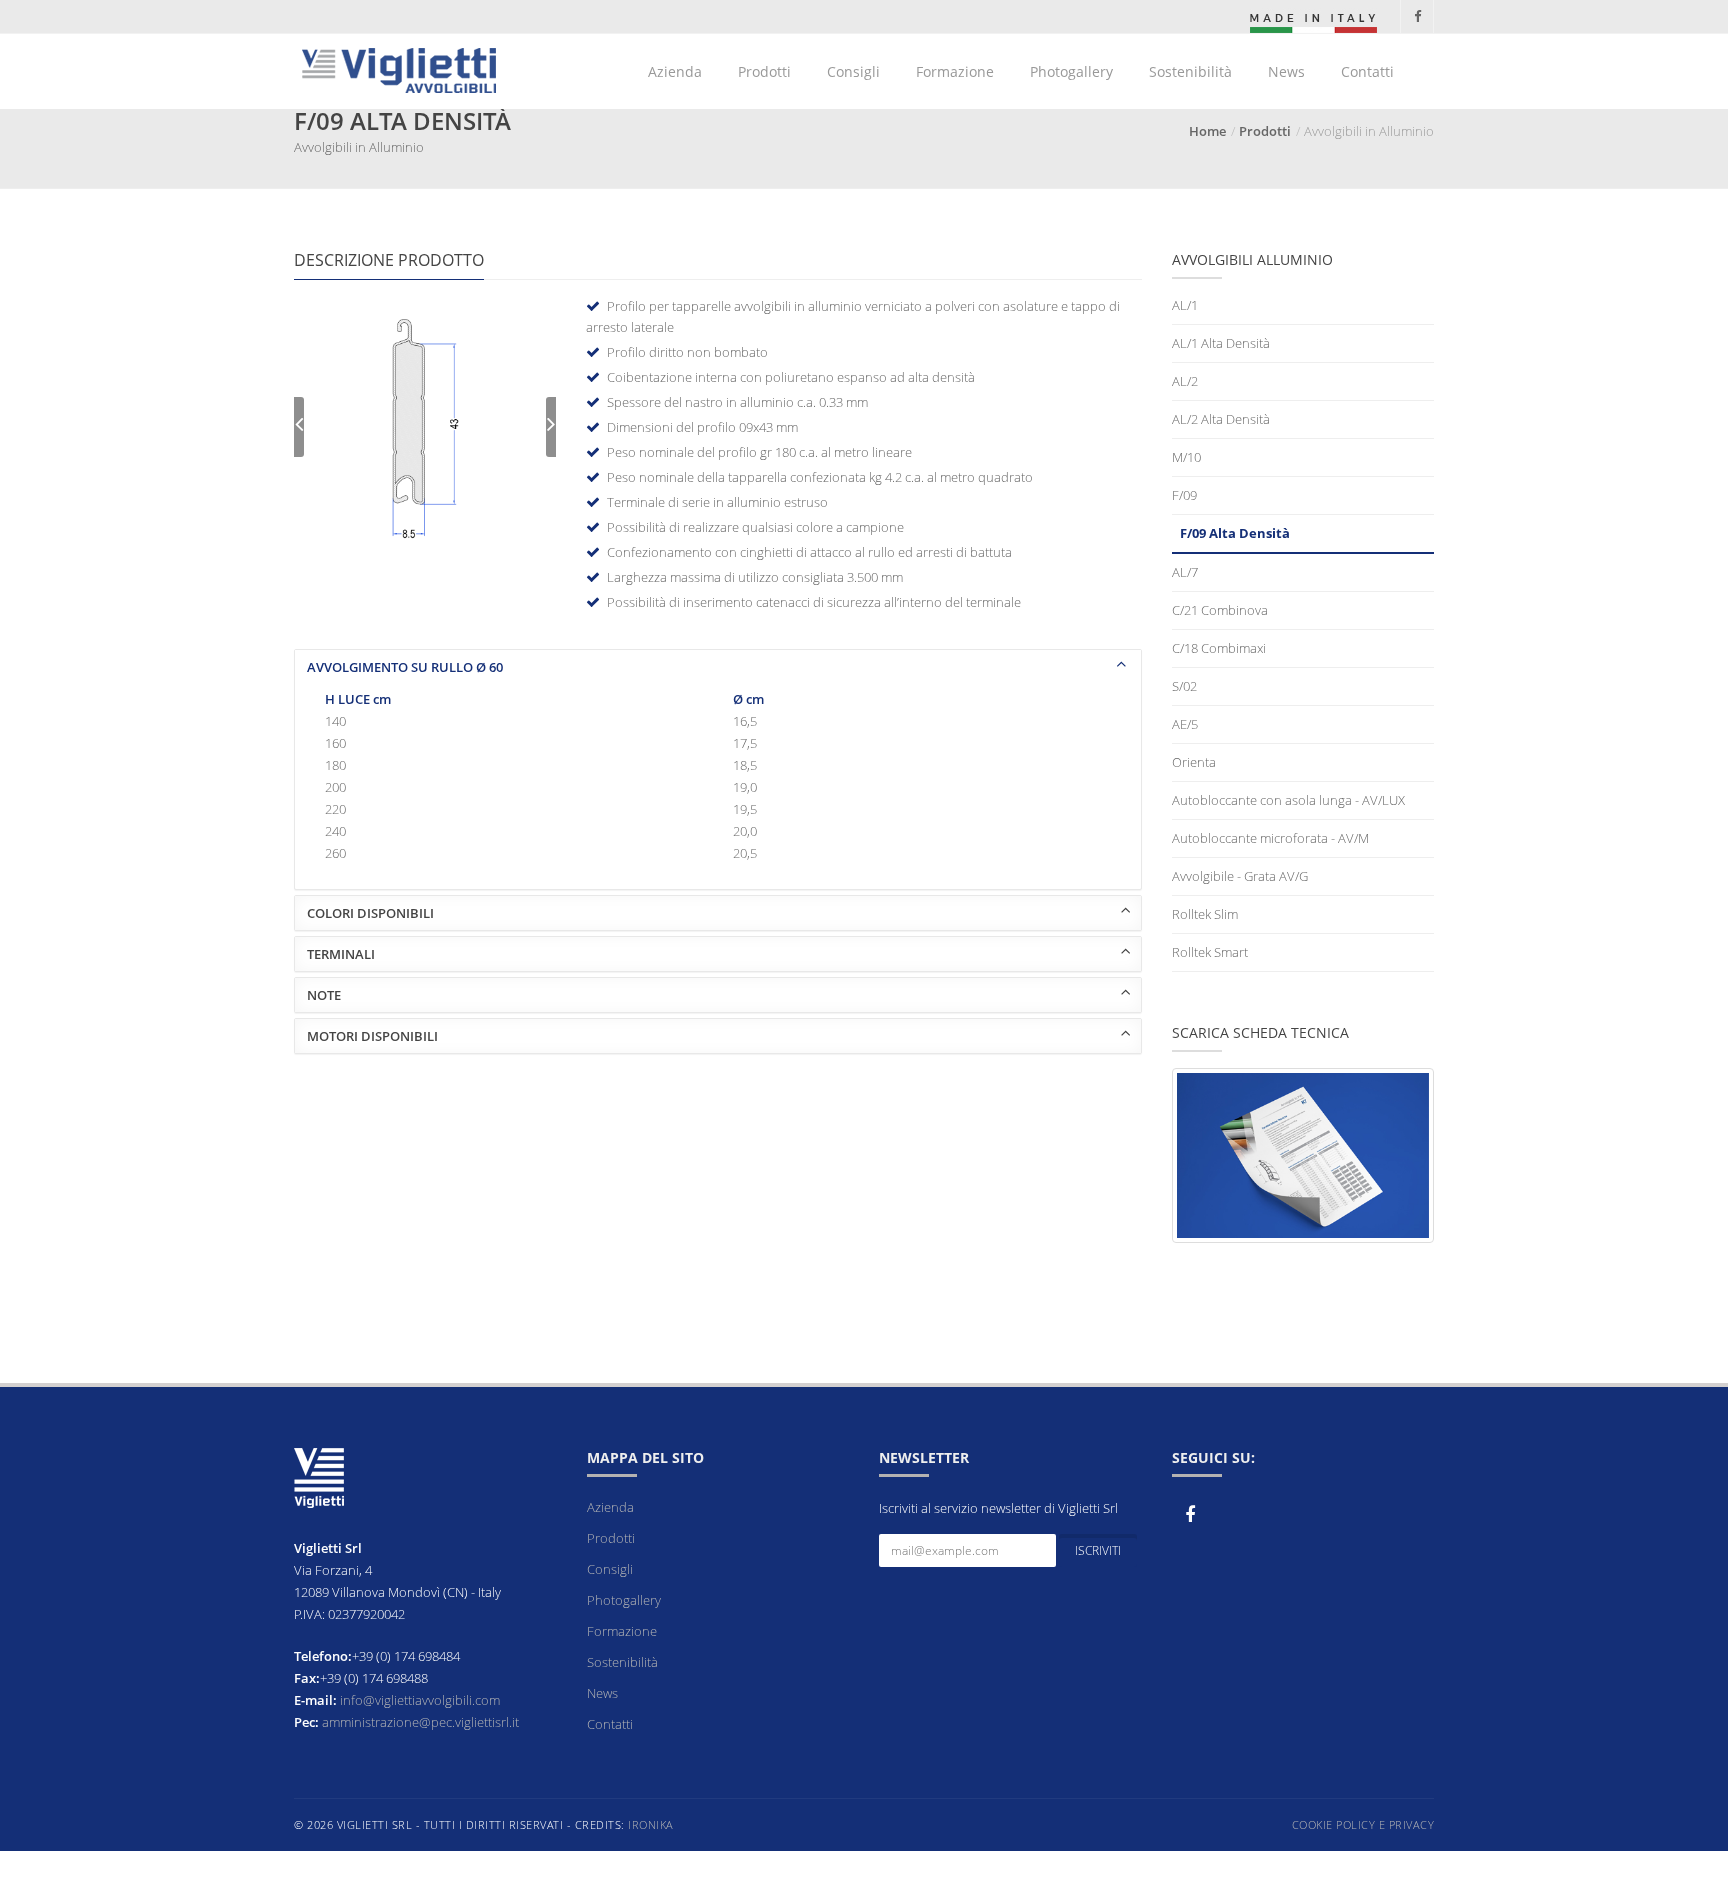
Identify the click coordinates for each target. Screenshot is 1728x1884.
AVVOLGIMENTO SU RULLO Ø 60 (405, 667)
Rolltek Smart (1210, 952)
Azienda (675, 71)
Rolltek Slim (1205, 914)
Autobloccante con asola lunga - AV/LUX (1288, 800)
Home (1207, 131)
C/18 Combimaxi (1219, 648)
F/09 (1184, 495)
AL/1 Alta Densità (1221, 343)
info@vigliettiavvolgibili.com (420, 1700)
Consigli (853, 71)
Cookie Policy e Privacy (1363, 1824)
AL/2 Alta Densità (1221, 419)
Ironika (651, 1824)
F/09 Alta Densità (1235, 533)
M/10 (1186, 457)
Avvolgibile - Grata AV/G (1240, 876)
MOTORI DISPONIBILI (372, 1036)
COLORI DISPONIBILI (370, 913)
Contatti (1367, 71)
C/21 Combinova (1220, 610)
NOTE (324, 995)
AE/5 (1185, 724)
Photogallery (1071, 71)
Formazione (955, 71)
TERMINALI (341, 954)
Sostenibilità (1190, 71)
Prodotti (764, 71)
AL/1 (1185, 305)
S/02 (1184, 686)
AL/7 (1185, 572)
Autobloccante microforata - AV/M (1270, 838)
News (1286, 71)
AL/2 (1185, 381)
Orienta (1194, 762)
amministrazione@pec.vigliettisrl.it (420, 1722)
